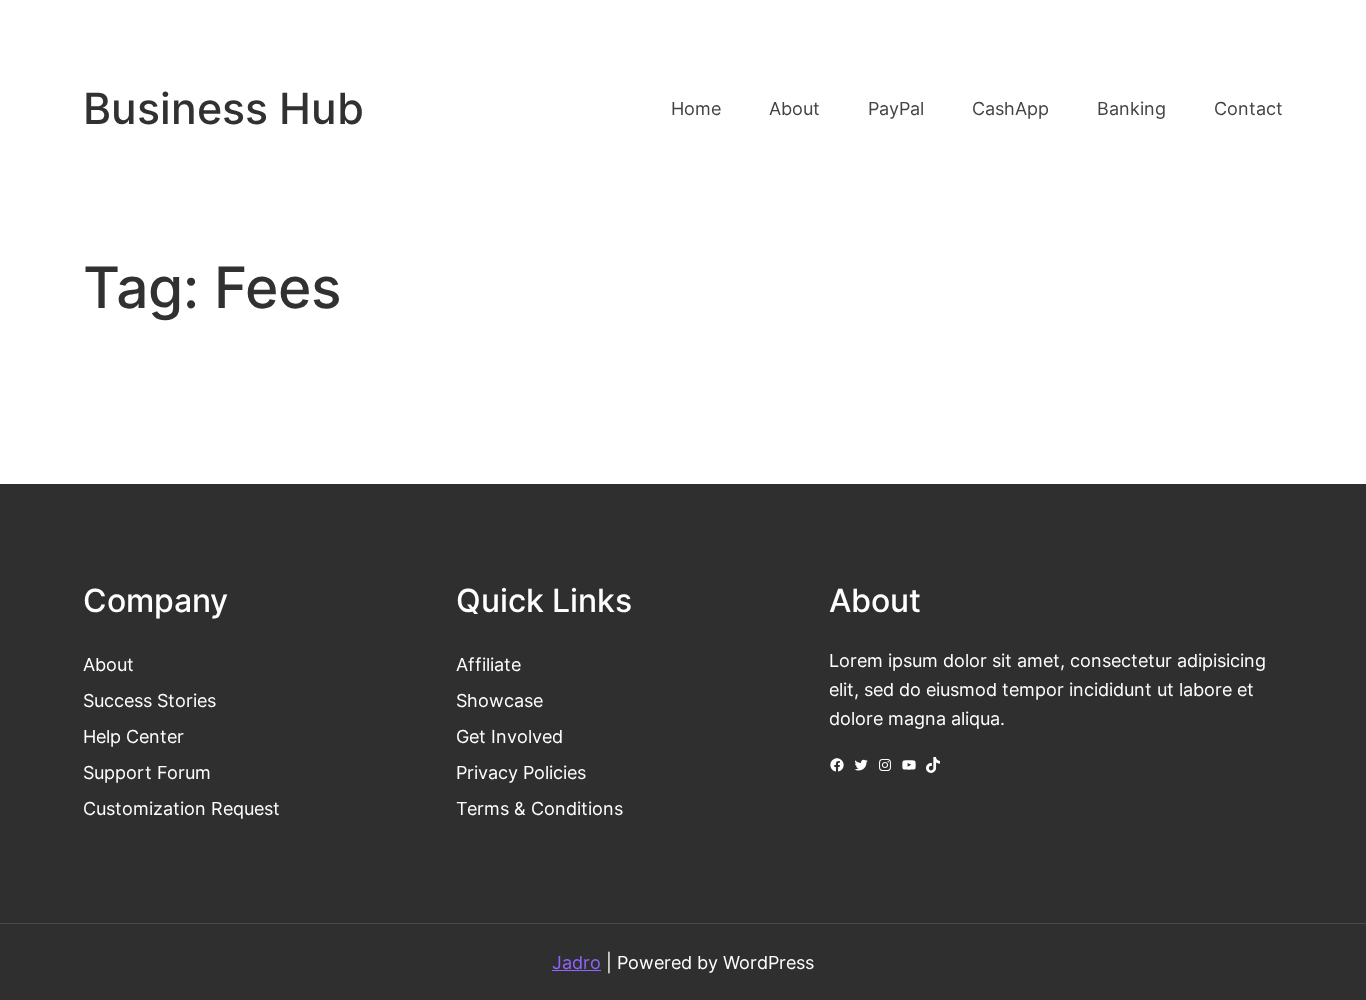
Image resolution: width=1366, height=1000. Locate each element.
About (108, 664)
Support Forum (147, 772)
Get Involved (509, 736)
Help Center (133, 736)
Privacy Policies (521, 772)
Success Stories (149, 700)
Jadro (576, 962)
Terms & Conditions (539, 808)
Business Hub (223, 108)
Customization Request (181, 808)
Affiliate (488, 664)
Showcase (499, 700)
